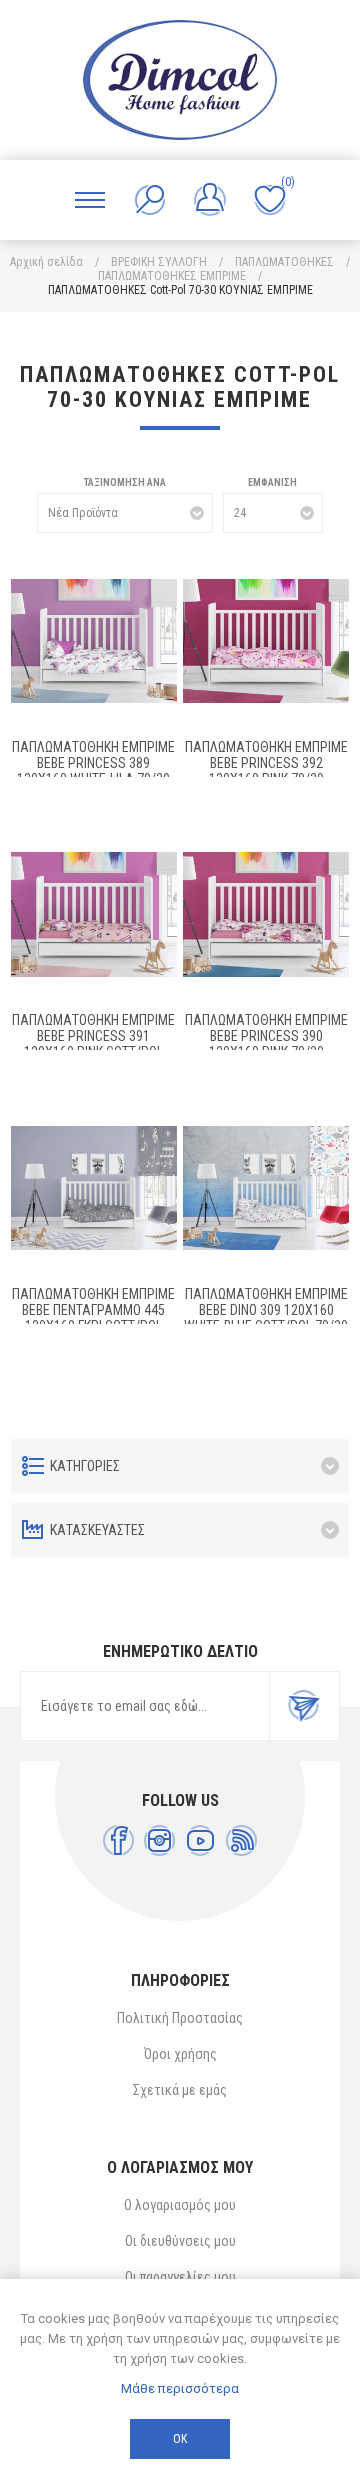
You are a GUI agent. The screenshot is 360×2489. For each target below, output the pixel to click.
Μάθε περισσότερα (180, 2388)
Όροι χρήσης (180, 2054)
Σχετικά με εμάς (180, 2090)
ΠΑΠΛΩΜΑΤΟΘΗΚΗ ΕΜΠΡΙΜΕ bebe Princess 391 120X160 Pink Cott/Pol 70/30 (93, 1044)
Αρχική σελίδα (46, 262)
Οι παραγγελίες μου (180, 2277)
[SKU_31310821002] (94, 1188)
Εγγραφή (304, 1706)
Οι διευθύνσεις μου (180, 2241)
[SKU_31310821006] (94, 641)
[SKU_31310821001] (266, 1188)
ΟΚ (180, 2439)
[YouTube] (200, 1840)
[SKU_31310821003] (266, 915)
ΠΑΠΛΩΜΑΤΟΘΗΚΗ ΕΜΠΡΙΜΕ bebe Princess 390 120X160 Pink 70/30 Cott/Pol (266, 1044)
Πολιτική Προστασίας (180, 2018)
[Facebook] (118, 1840)
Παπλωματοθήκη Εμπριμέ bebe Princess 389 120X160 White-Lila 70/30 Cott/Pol (93, 771)
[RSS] (241, 1840)
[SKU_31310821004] (94, 915)
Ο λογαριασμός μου (180, 2205)
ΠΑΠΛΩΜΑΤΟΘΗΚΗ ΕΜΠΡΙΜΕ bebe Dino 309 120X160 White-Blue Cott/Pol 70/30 (266, 1310)
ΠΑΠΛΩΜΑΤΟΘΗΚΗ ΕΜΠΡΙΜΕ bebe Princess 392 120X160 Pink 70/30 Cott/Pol (266, 771)
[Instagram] (159, 1840)
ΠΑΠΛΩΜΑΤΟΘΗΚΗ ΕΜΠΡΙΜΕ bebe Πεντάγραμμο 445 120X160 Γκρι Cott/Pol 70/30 (93, 1318)
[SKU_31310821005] (266, 641)
